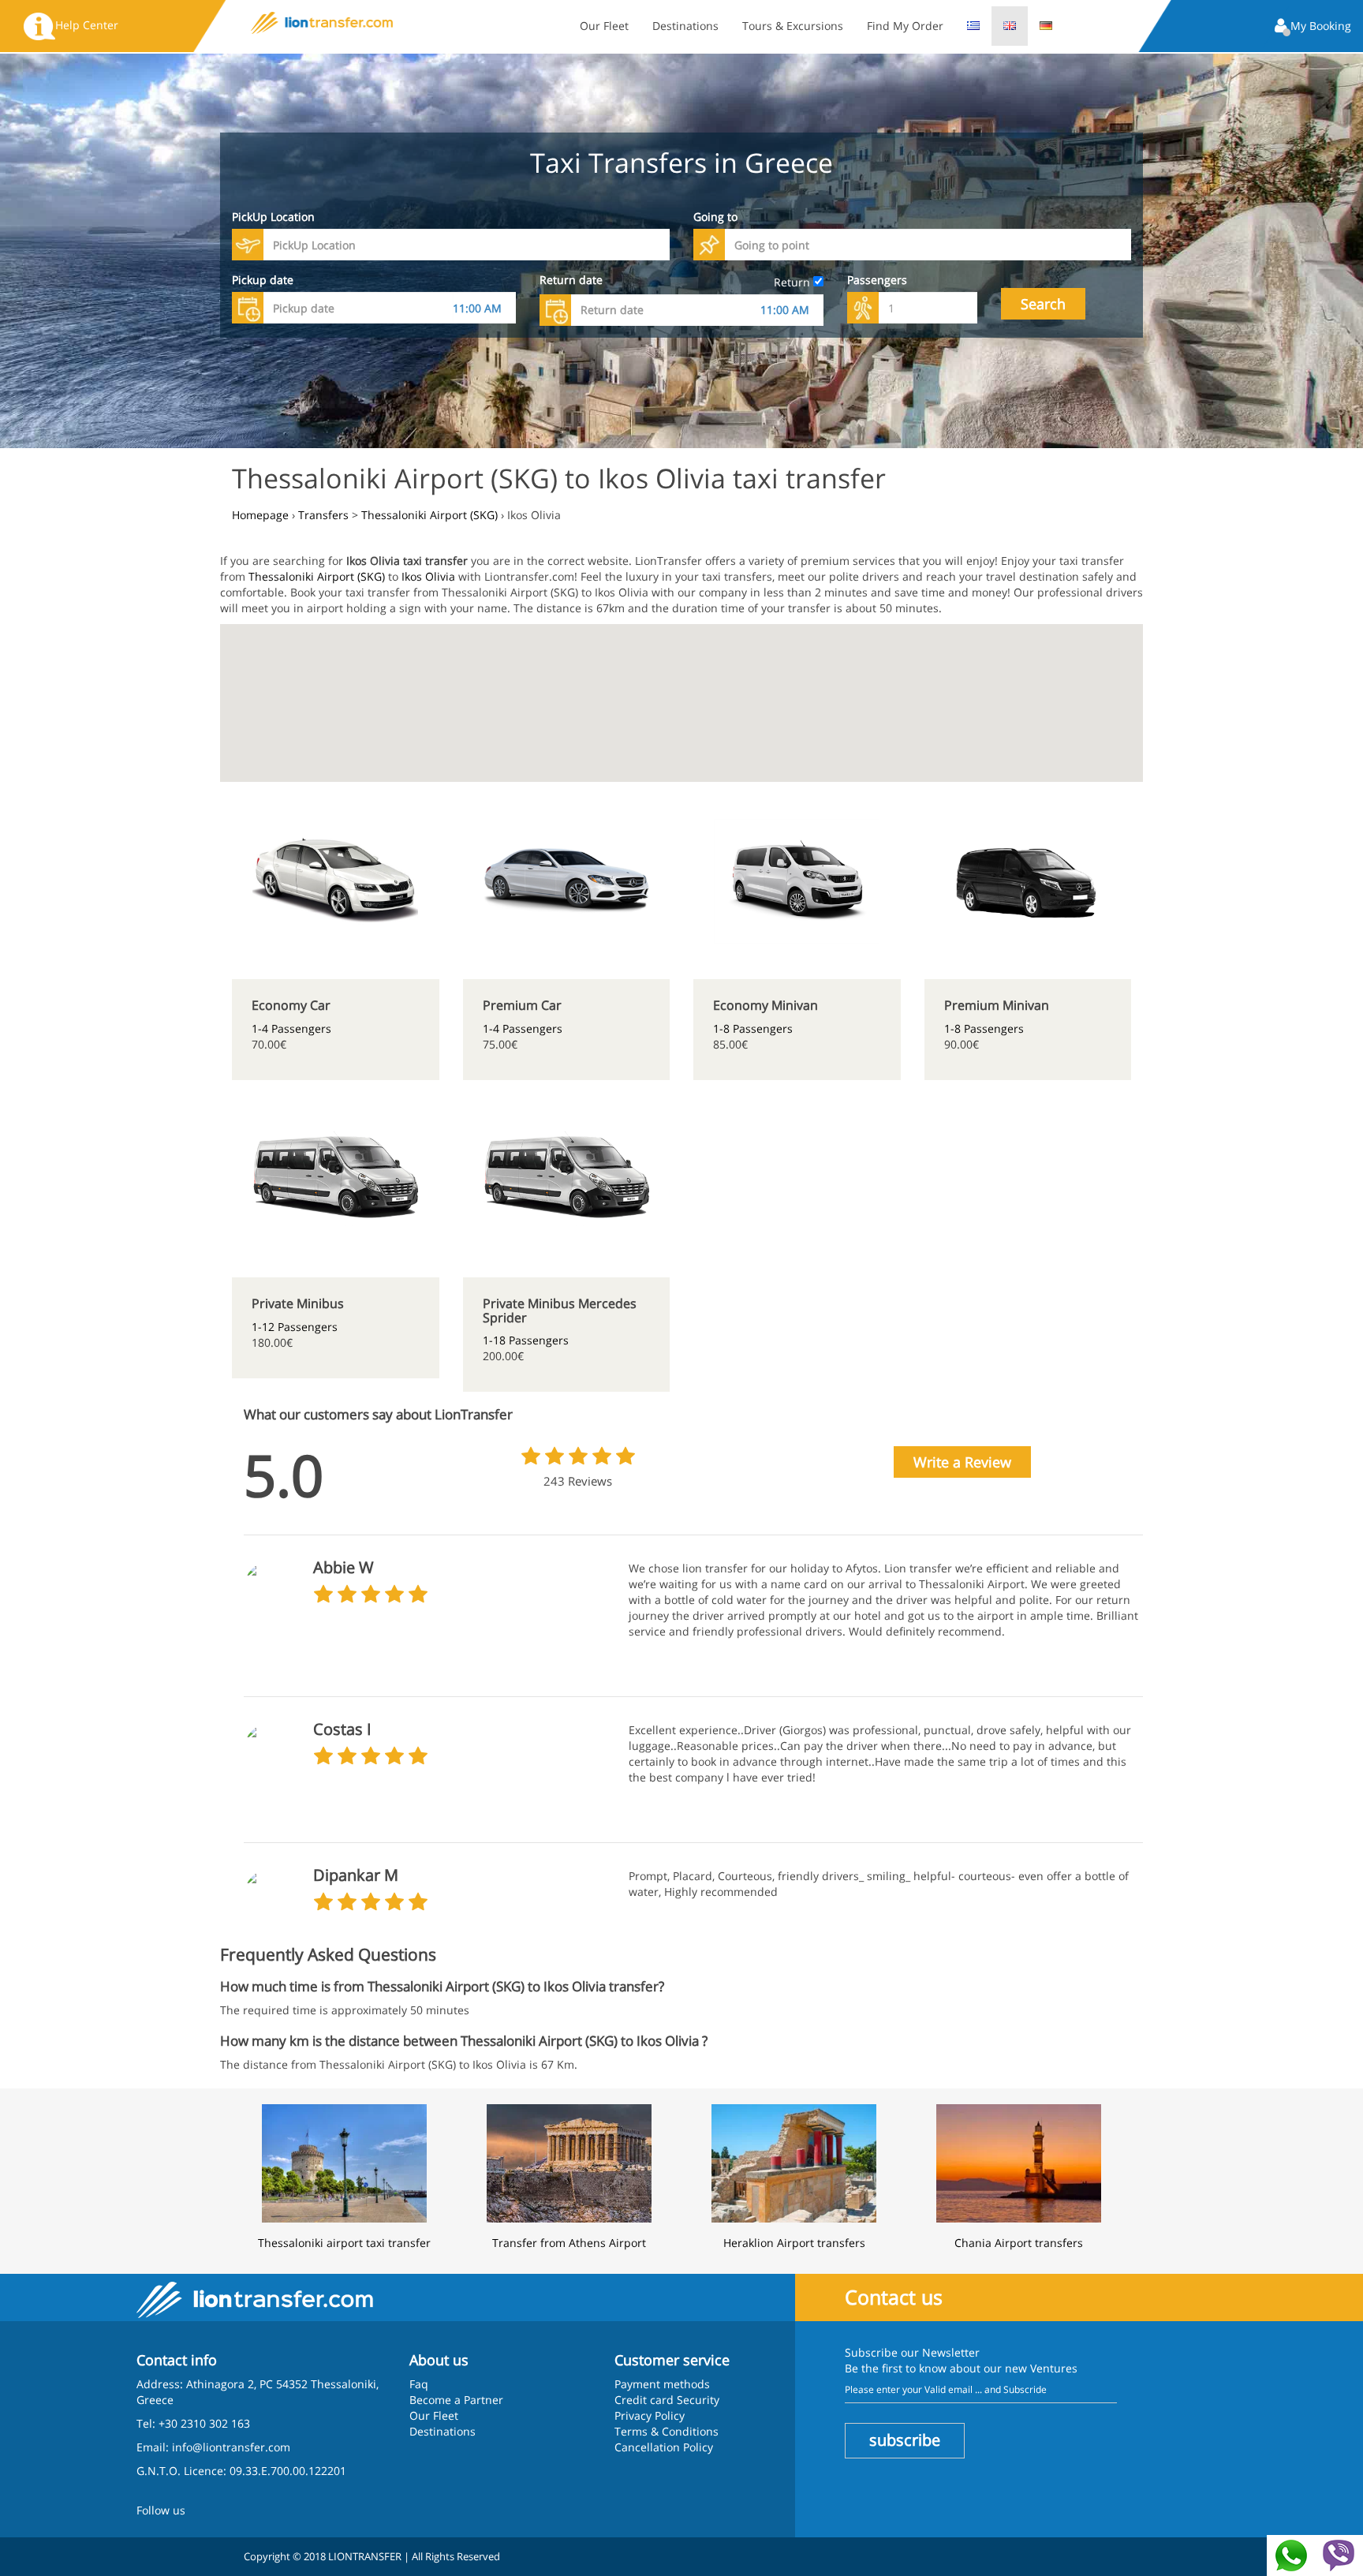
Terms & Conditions (667, 2431)
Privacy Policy (650, 2415)
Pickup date (263, 280)
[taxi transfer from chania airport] (1019, 2161)
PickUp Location (273, 217)
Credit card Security (667, 2400)
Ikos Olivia (428, 576)
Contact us (894, 2297)
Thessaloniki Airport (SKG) (317, 576)
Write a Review (962, 1462)
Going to (715, 217)
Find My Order (905, 26)
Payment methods (662, 2384)
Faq (419, 2384)
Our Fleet (604, 26)
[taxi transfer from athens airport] (569, 2161)
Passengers (877, 280)
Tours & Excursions (793, 26)
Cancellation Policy (664, 2447)
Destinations (685, 26)
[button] (1313, 27)
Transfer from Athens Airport (569, 2243)
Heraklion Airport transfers (794, 2243)
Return (794, 282)
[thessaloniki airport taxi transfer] (344, 2161)
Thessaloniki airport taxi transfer (344, 2243)
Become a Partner (456, 2400)
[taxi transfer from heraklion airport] (794, 2161)
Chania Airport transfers (1019, 2243)
